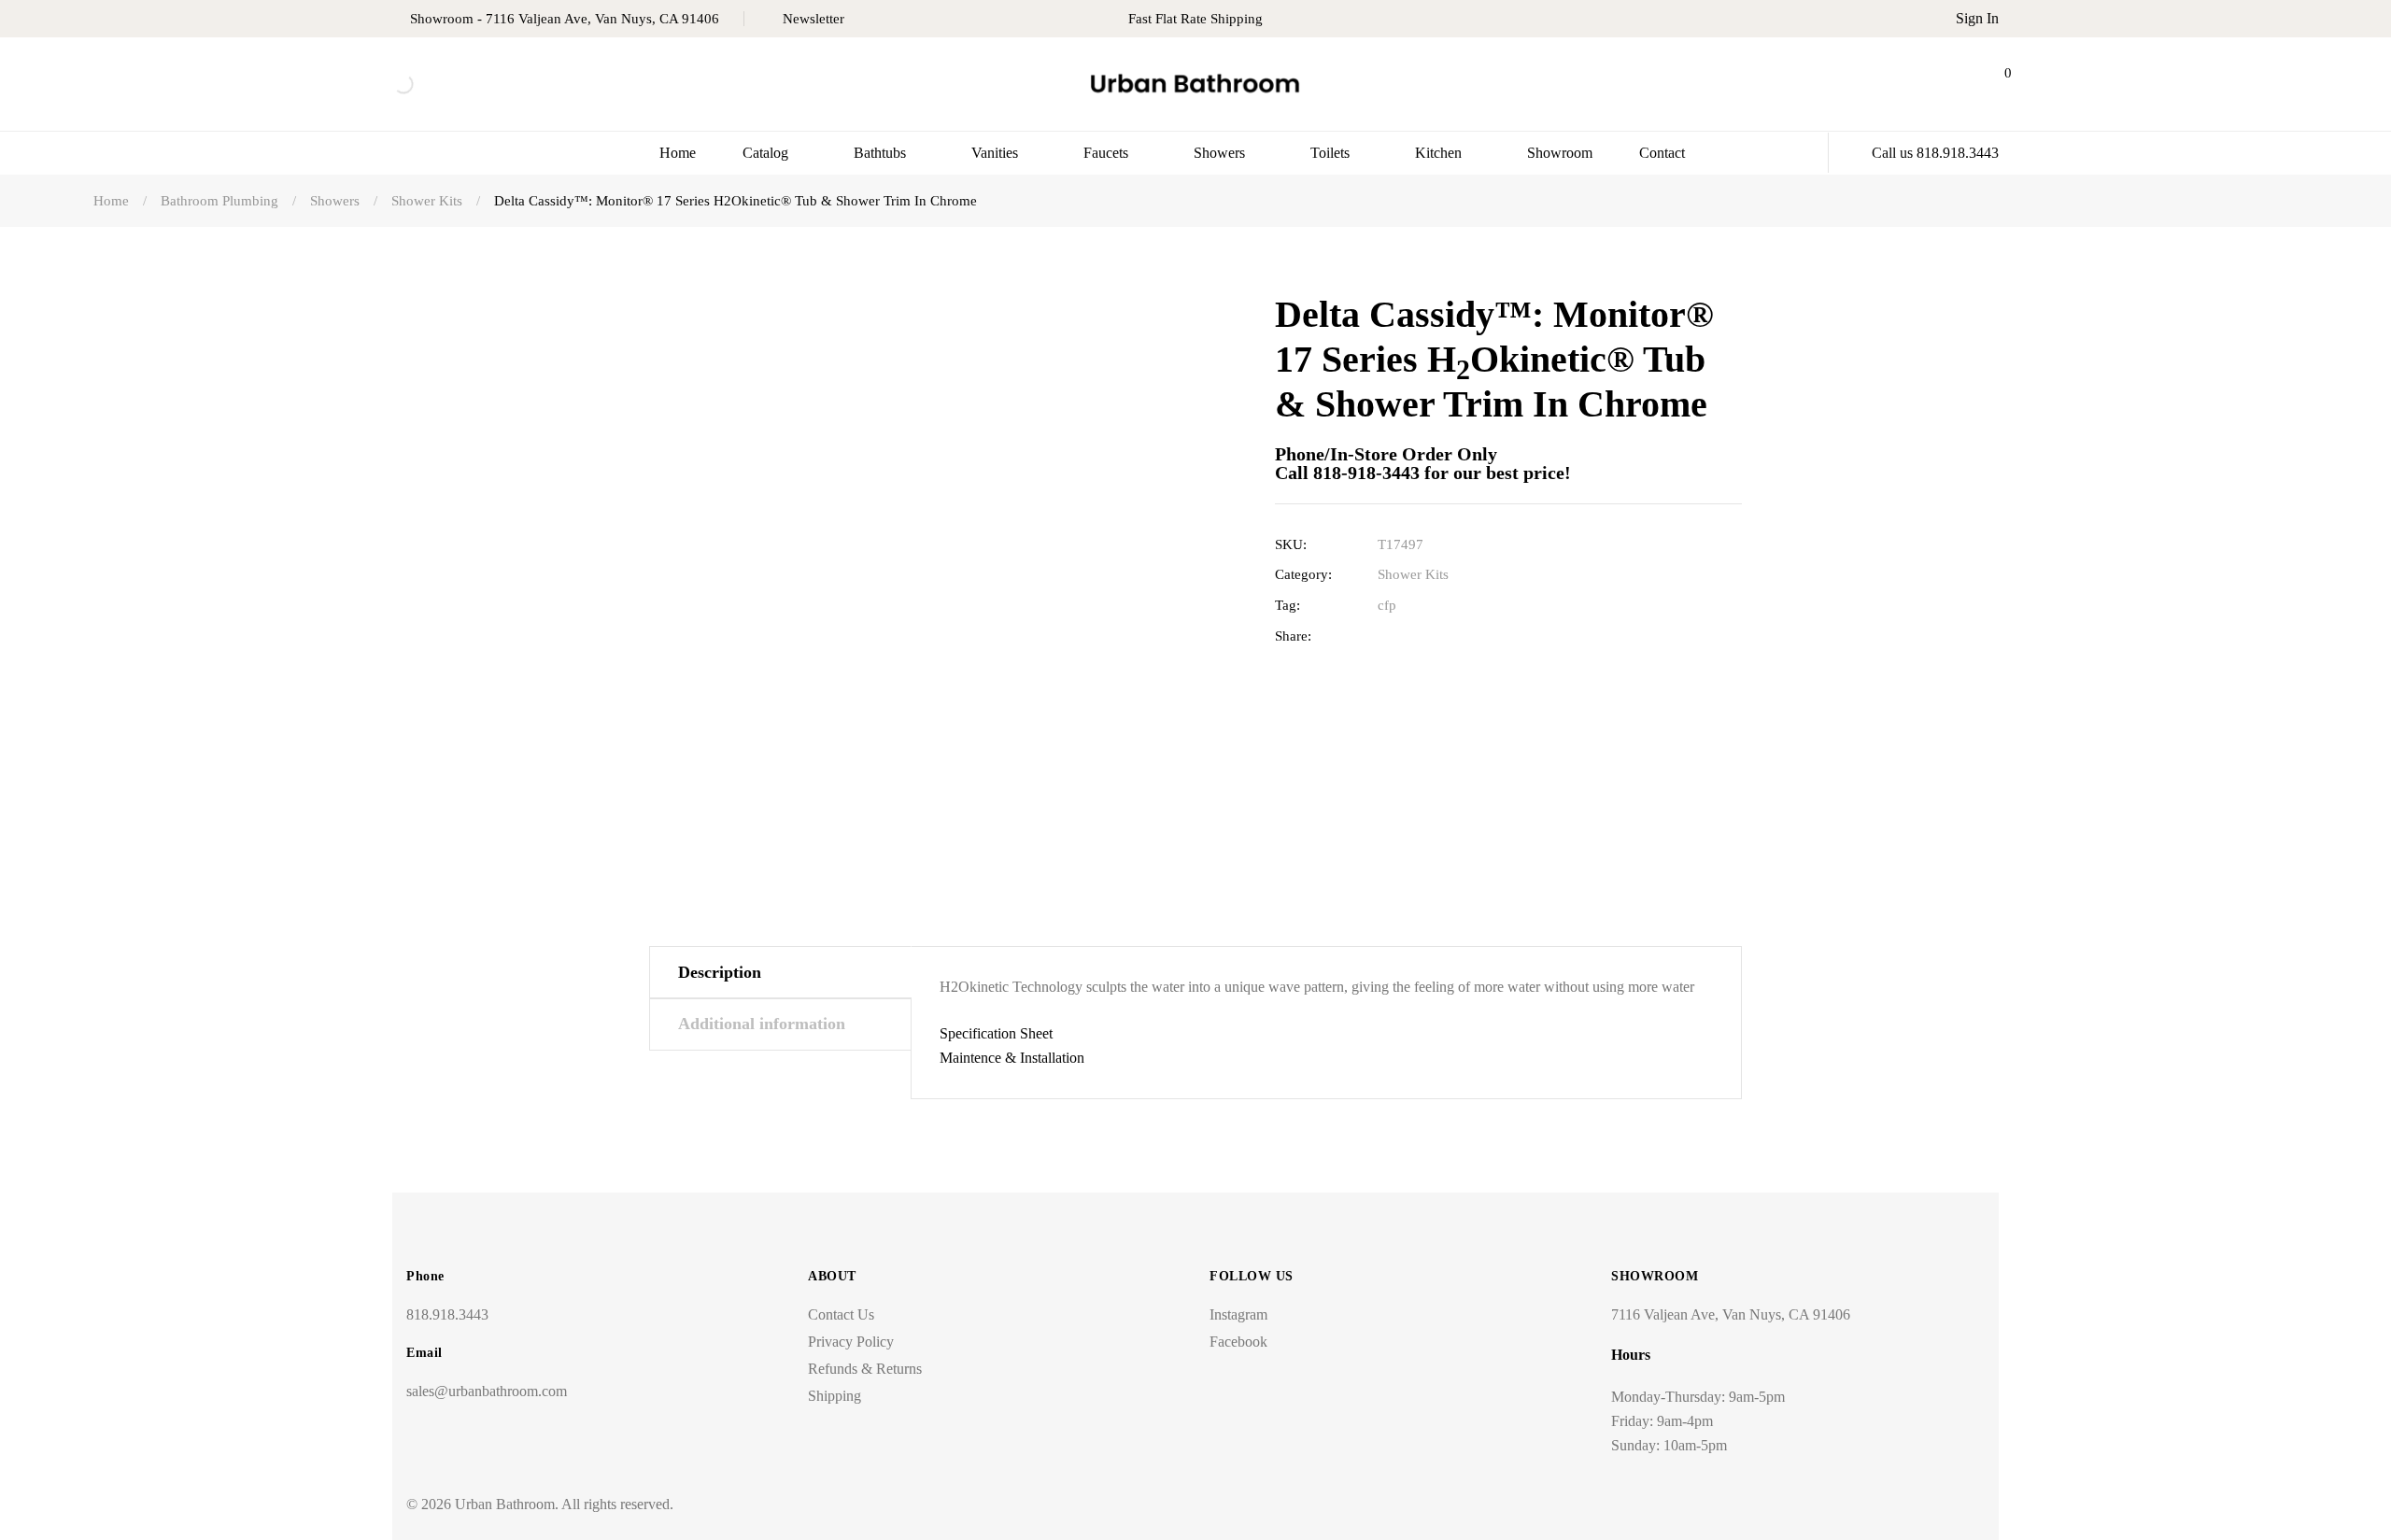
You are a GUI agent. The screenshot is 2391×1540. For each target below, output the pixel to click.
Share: (1293, 636)
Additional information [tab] (762, 1024)
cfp (1387, 605)
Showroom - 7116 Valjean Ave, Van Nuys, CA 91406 (565, 19)
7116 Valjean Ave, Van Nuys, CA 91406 (1731, 1314)
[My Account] (1945, 84)
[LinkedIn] (1444, 636)
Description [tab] (720, 972)
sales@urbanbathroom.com (487, 1391)
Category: (1303, 574)
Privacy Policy (851, 1342)
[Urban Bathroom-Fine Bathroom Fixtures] (1195, 85)
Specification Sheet (996, 1033)
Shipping (835, 1396)
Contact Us (841, 1314)
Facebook (1238, 1342)
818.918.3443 (447, 1314)
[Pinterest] (1502, 636)
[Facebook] (1386, 636)
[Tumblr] (1473, 636)
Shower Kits (1413, 574)
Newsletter (814, 19)
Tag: (1287, 605)
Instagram (1238, 1314)
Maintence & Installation (1012, 1058)
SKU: (1291, 544)
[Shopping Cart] (1992, 84)
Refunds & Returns (865, 1369)
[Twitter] (1415, 636)
